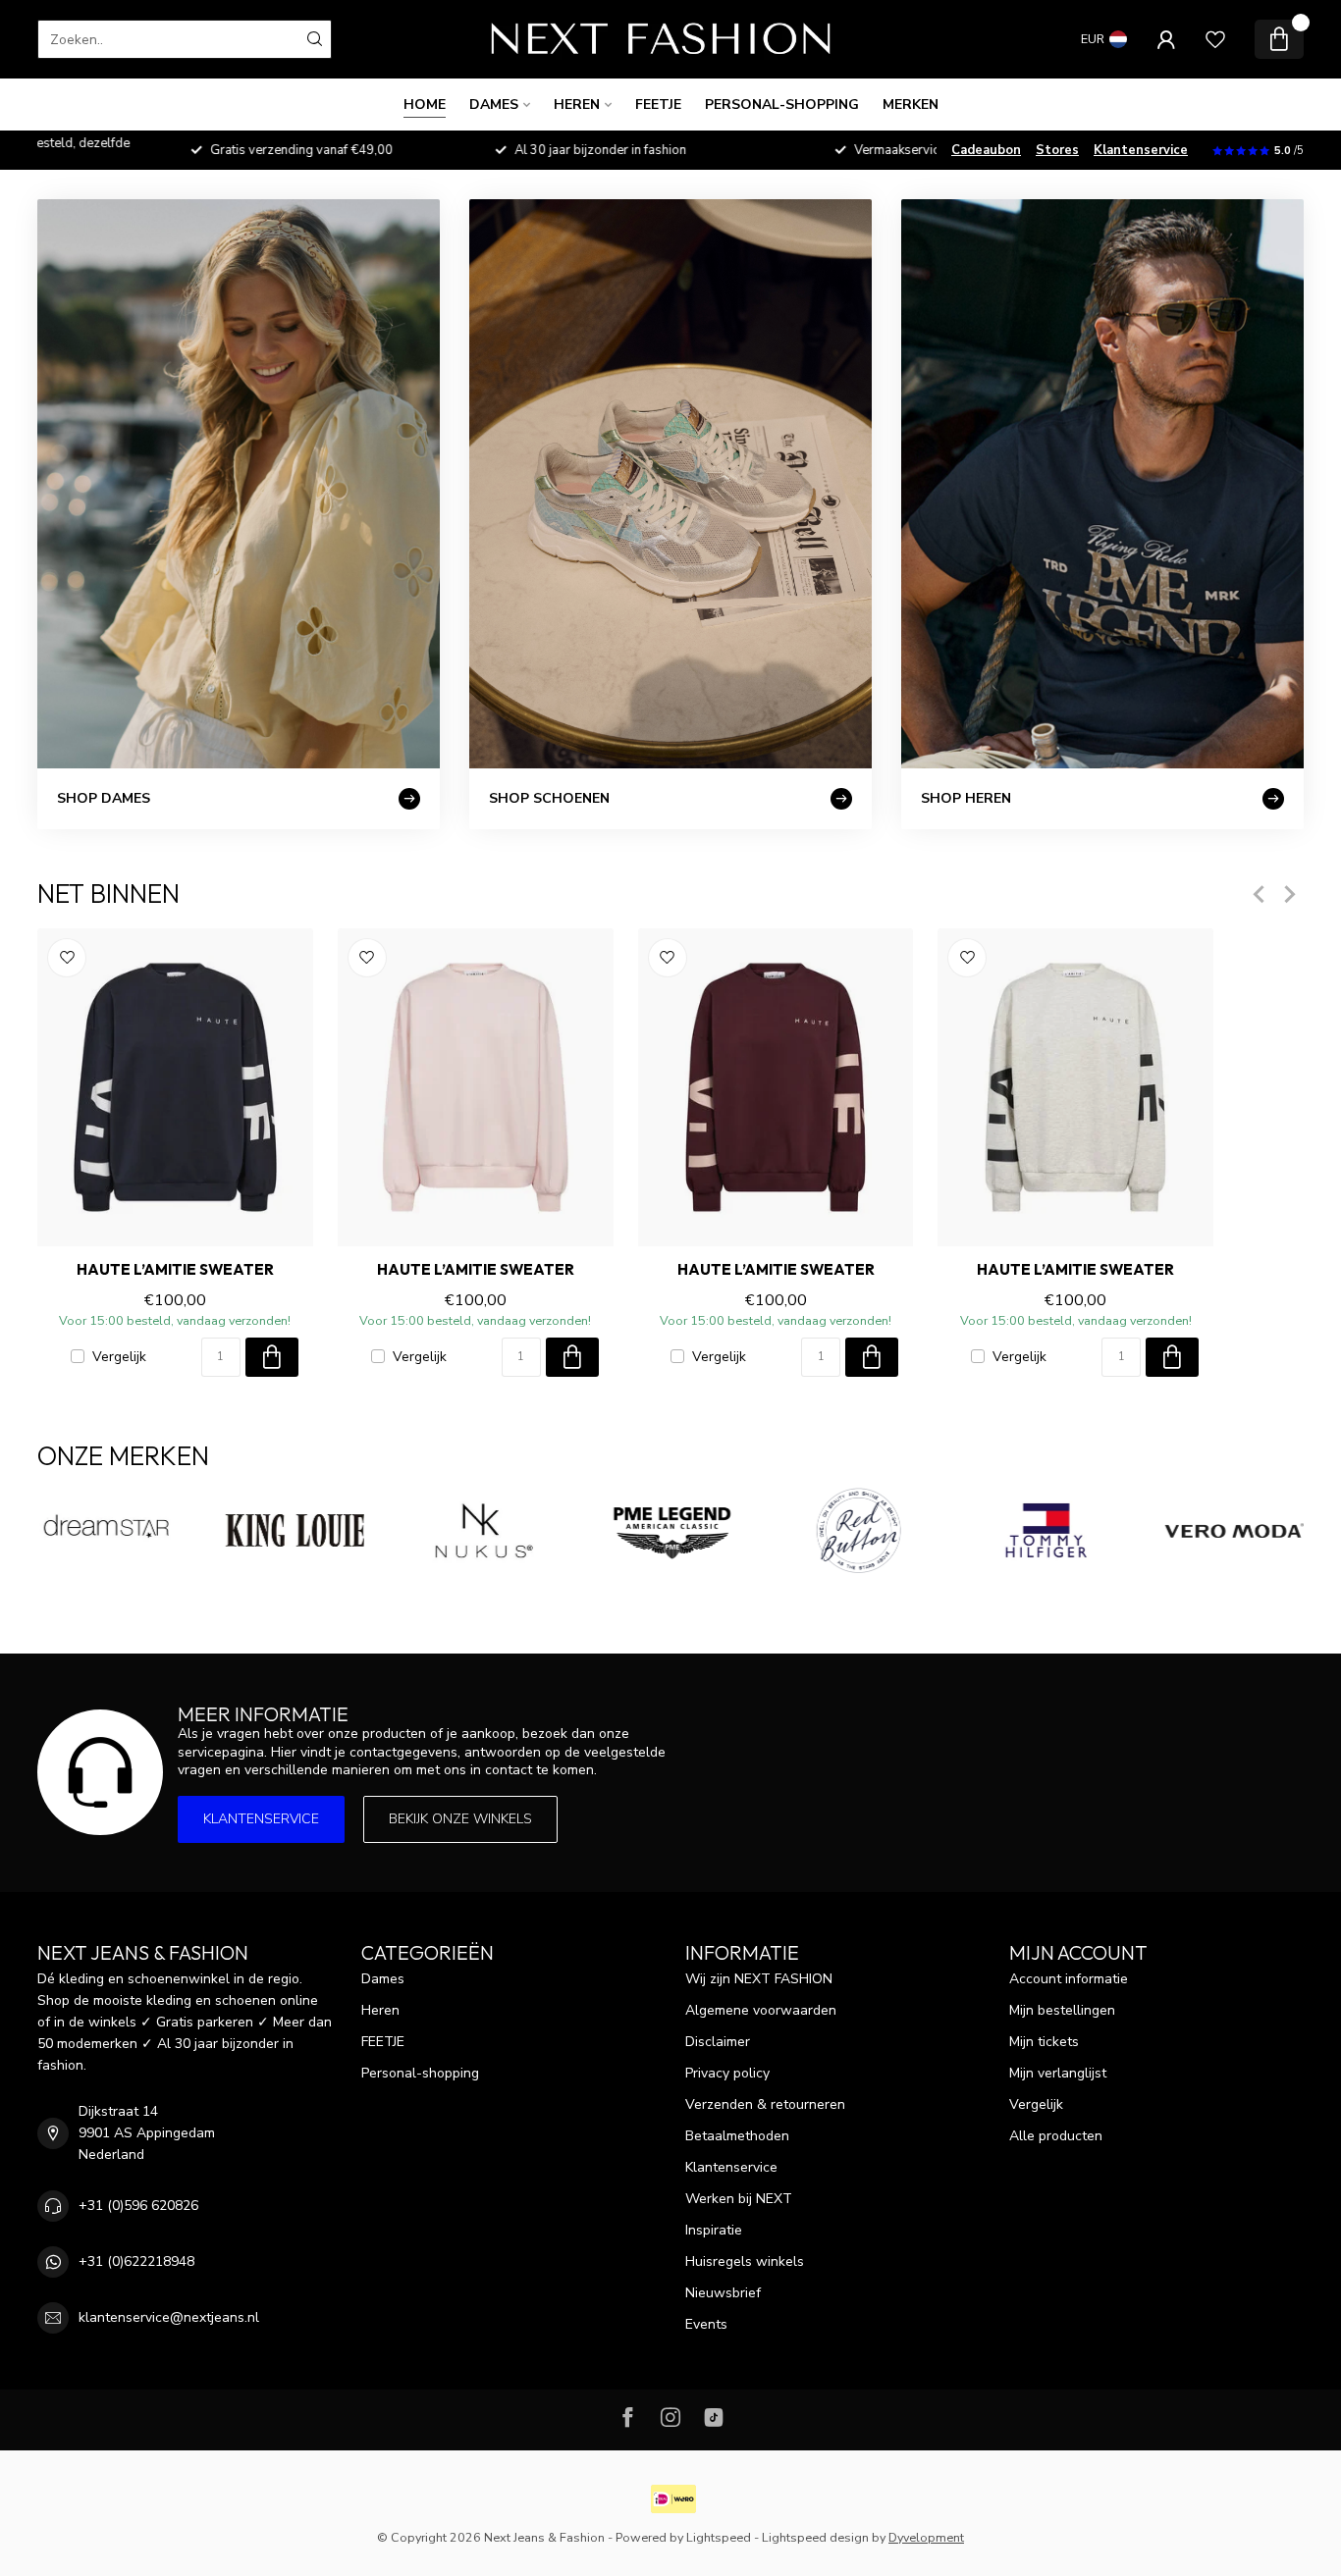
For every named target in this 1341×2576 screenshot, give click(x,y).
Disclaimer (718, 2042)
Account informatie (1069, 1979)
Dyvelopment (926, 2537)
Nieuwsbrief (723, 2293)
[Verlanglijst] (1215, 39)
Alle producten (1056, 2136)
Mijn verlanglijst (1058, 2073)
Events (706, 2324)
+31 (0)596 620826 (138, 2206)
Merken (911, 105)
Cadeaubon (986, 150)
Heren (577, 105)
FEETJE (658, 105)
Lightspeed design (815, 2537)
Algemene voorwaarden (761, 2010)
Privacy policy (727, 2073)
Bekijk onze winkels (460, 1819)
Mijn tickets (1044, 2042)
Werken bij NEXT (739, 2199)
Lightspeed (719, 2537)
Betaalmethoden (737, 2136)
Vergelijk (119, 1357)
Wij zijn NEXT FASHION (759, 1979)
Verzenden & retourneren (765, 2104)
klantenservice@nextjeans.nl (169, 2317)
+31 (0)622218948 (136, 2261)
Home (425, 105)
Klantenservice (1141, 150)
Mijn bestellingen (1062, 2010)
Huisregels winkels (745, 2261)
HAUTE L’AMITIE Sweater (175, 1270)
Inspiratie (714, 2230)
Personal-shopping (782, 105)
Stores (1057, 150)
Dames (494, 105)
